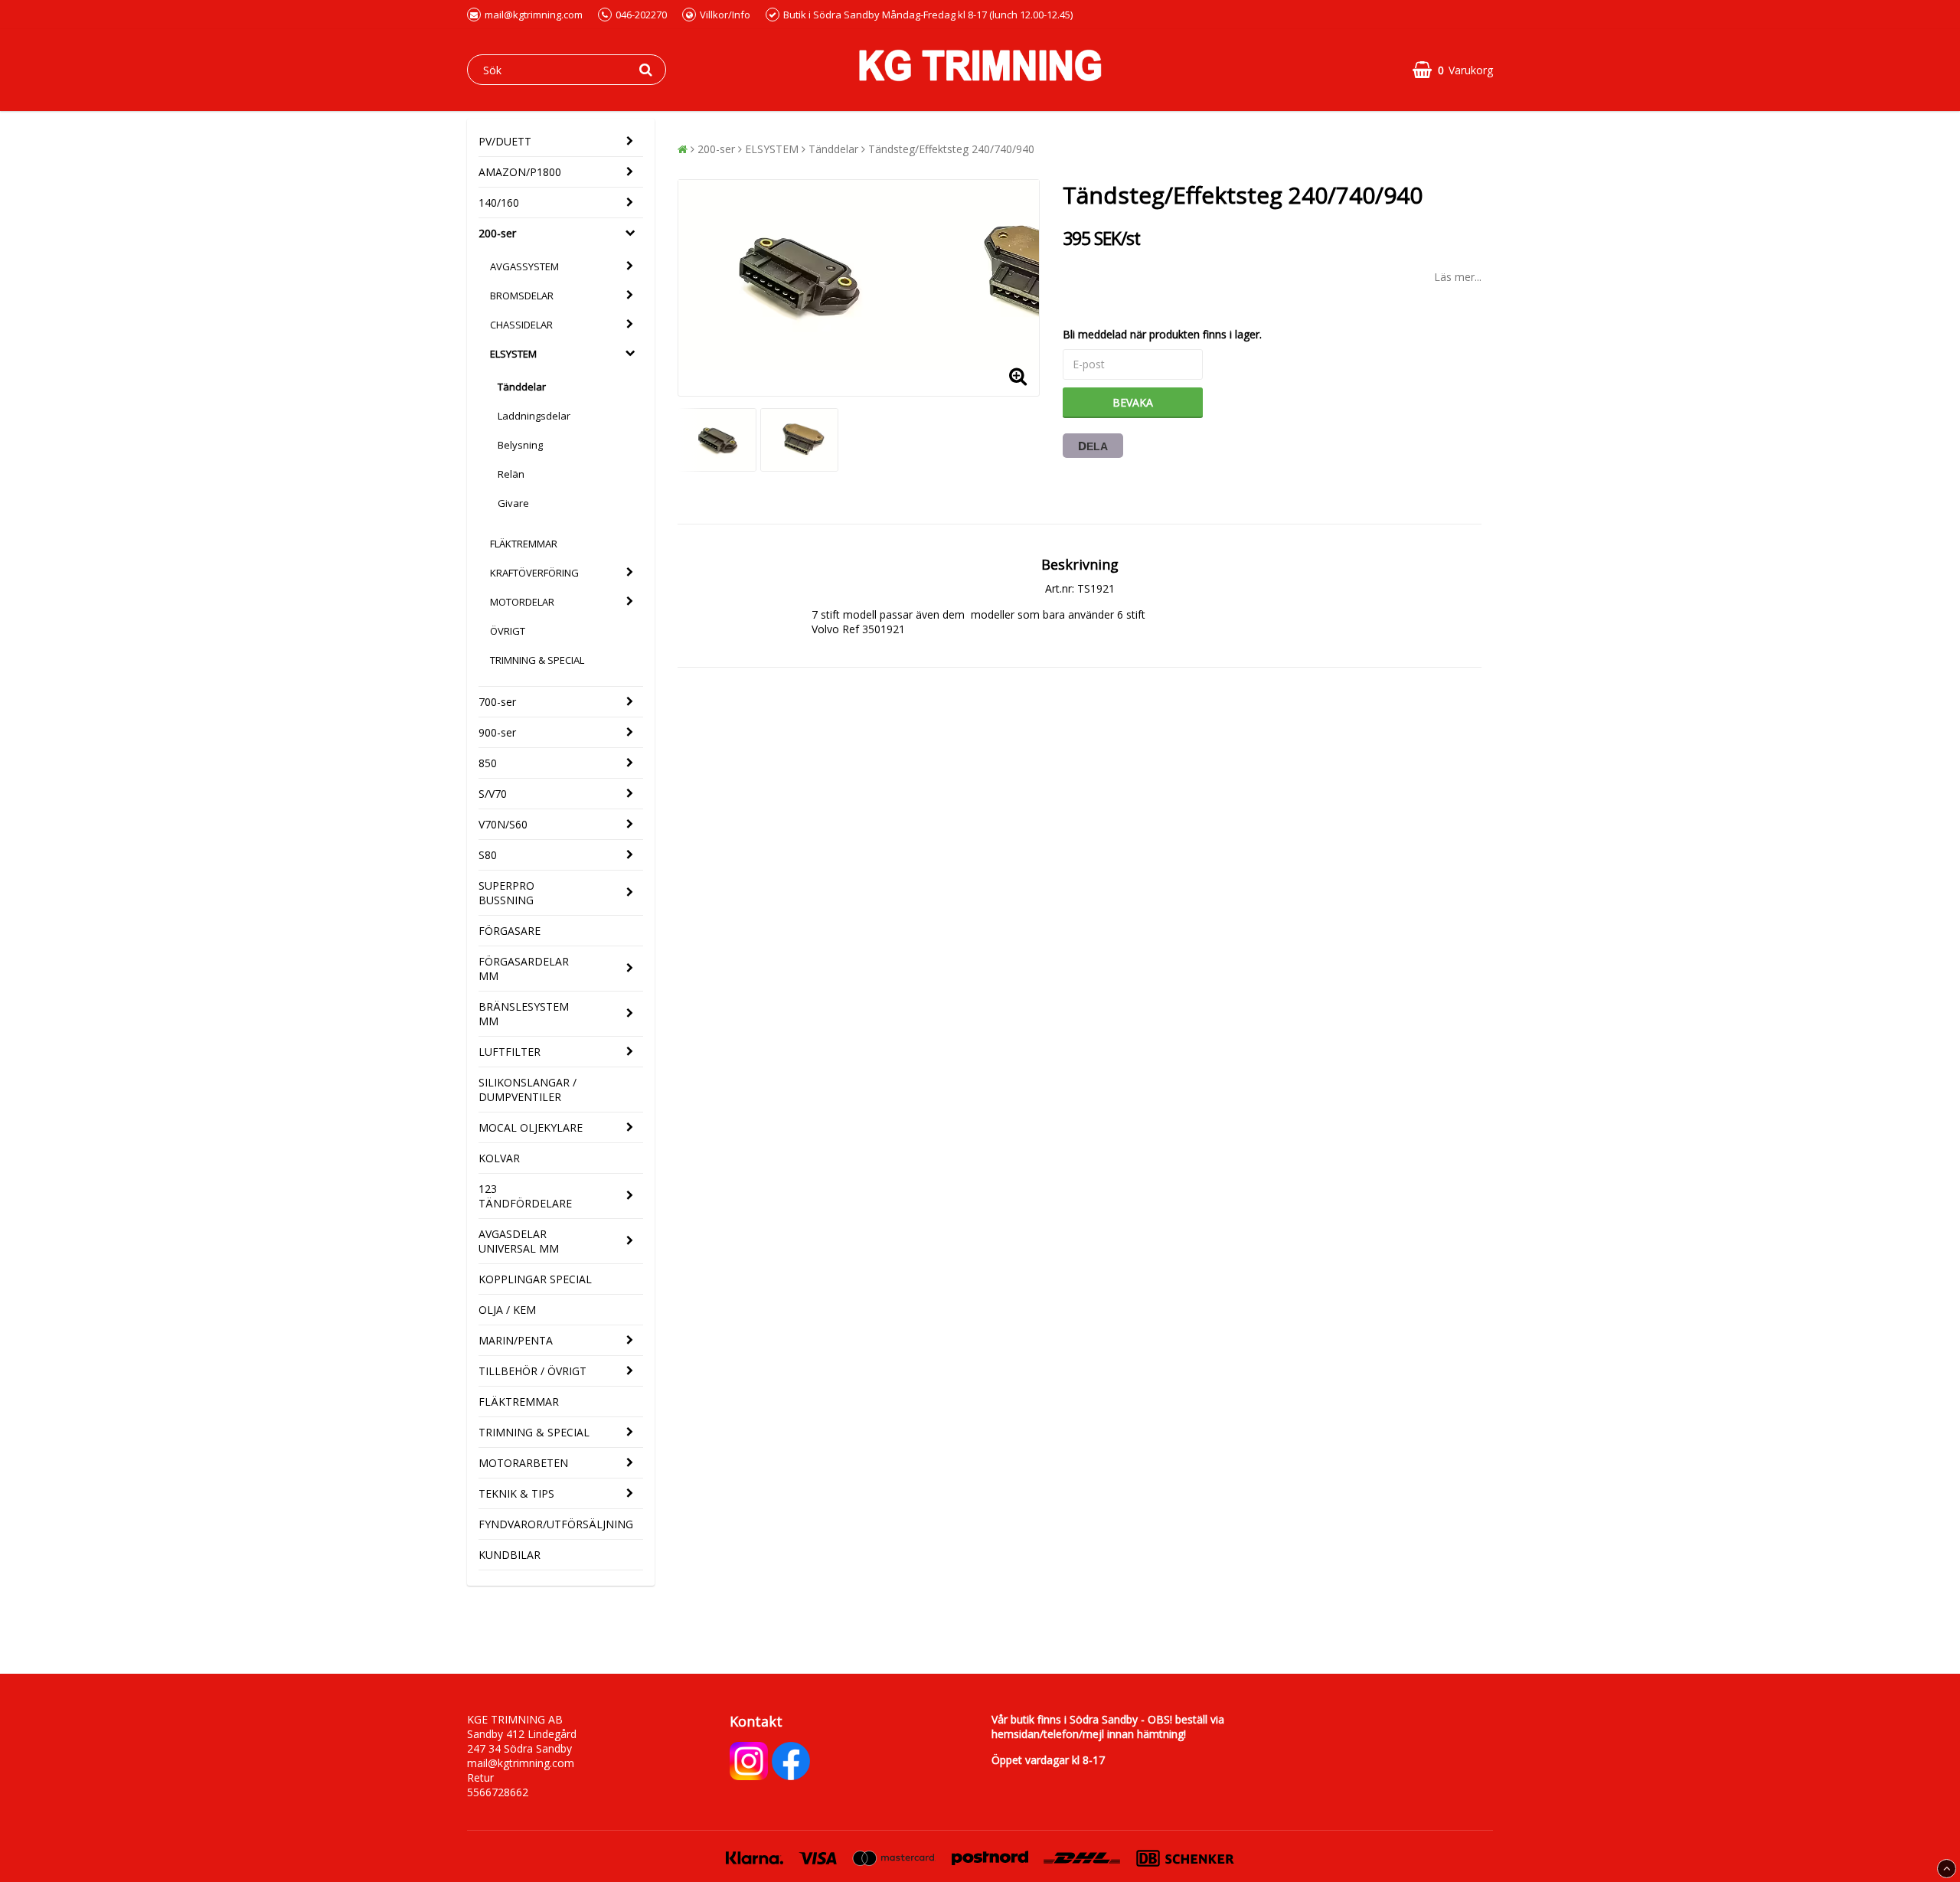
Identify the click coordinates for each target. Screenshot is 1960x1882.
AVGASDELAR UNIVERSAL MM (519, 1241)
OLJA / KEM (507, 1310)
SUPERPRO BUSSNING (506, 893)
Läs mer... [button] (1458, 277)
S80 (488, 855)
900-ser (497, 732)
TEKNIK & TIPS (516, 1493)
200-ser (497, 233)
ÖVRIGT (508, 631)
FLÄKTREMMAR (524, 544)
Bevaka (1133, 402)
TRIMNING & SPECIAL (537, 660)
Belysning (520, 445)
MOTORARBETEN (523, 1463)
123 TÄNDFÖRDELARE (525, 1196)
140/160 (499, 203)
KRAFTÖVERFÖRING (534, 573)
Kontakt (756, 1721)
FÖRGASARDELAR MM (524, 969)
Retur (480, 1777)
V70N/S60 (503, 824)
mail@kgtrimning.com (534, 15)
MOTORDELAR (522, 602)
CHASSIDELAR (521, 325)
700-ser (497, 702)
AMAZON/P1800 (520, 172)
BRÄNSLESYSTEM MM (524, 1014)
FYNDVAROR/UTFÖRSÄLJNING (556, 1524)
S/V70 (493, 794)
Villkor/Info (725, 15)
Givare (513, 503)
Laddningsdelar (534, 416)
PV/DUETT (505, 141)
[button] (1453, 70)
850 (488, 763)
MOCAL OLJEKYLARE (531, 1127)
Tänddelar (522, 387)
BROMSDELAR (522, 296)
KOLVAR (499, 1158)
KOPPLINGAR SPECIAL (535, 1279)
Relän (511, 474)
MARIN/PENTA (516, 1340)
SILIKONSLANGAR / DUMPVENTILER (528, 1090)
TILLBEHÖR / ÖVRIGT (532, 1371)
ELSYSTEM (513, 354)
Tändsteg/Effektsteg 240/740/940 (951, 149)
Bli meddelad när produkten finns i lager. (1162, 334)
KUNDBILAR (510, 1555)
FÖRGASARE (510, 931)
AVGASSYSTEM (524, 266)
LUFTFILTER (510, 1052)
